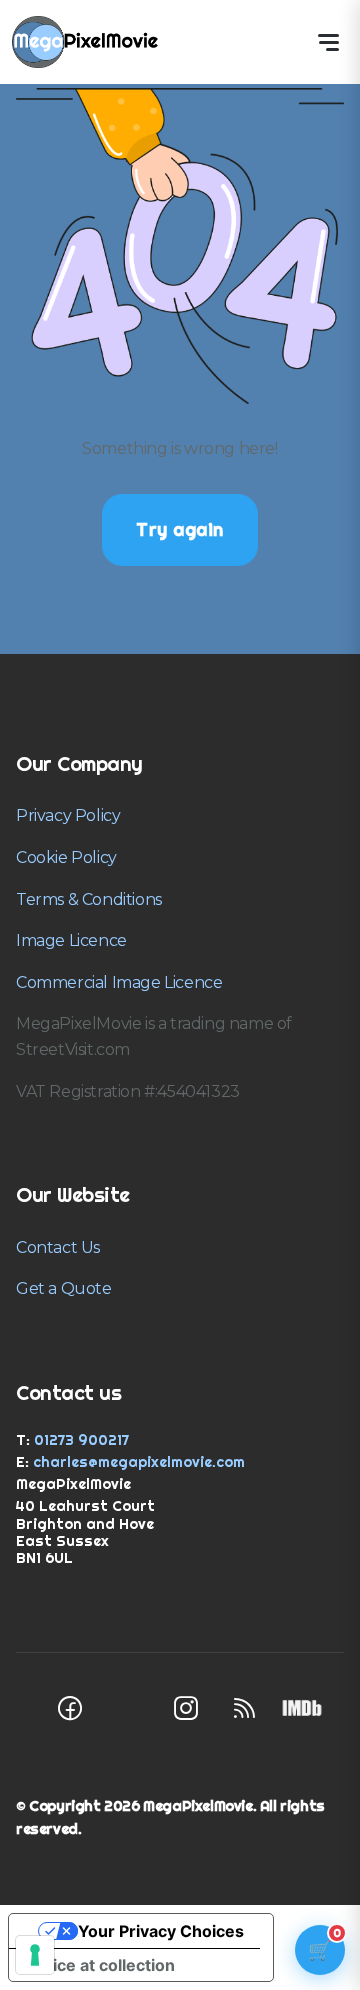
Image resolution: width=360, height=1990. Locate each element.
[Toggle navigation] (328, 42)
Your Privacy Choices (161, 1931)
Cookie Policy (66, 857)
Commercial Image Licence (119, 982)
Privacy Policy (68, 815)
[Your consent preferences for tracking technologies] (35, 1955)
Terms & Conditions (89, 899)
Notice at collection (100, 1965)
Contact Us (58, 1247)
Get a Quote (64, 1288)
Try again (180, 530)
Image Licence (71, 940)
